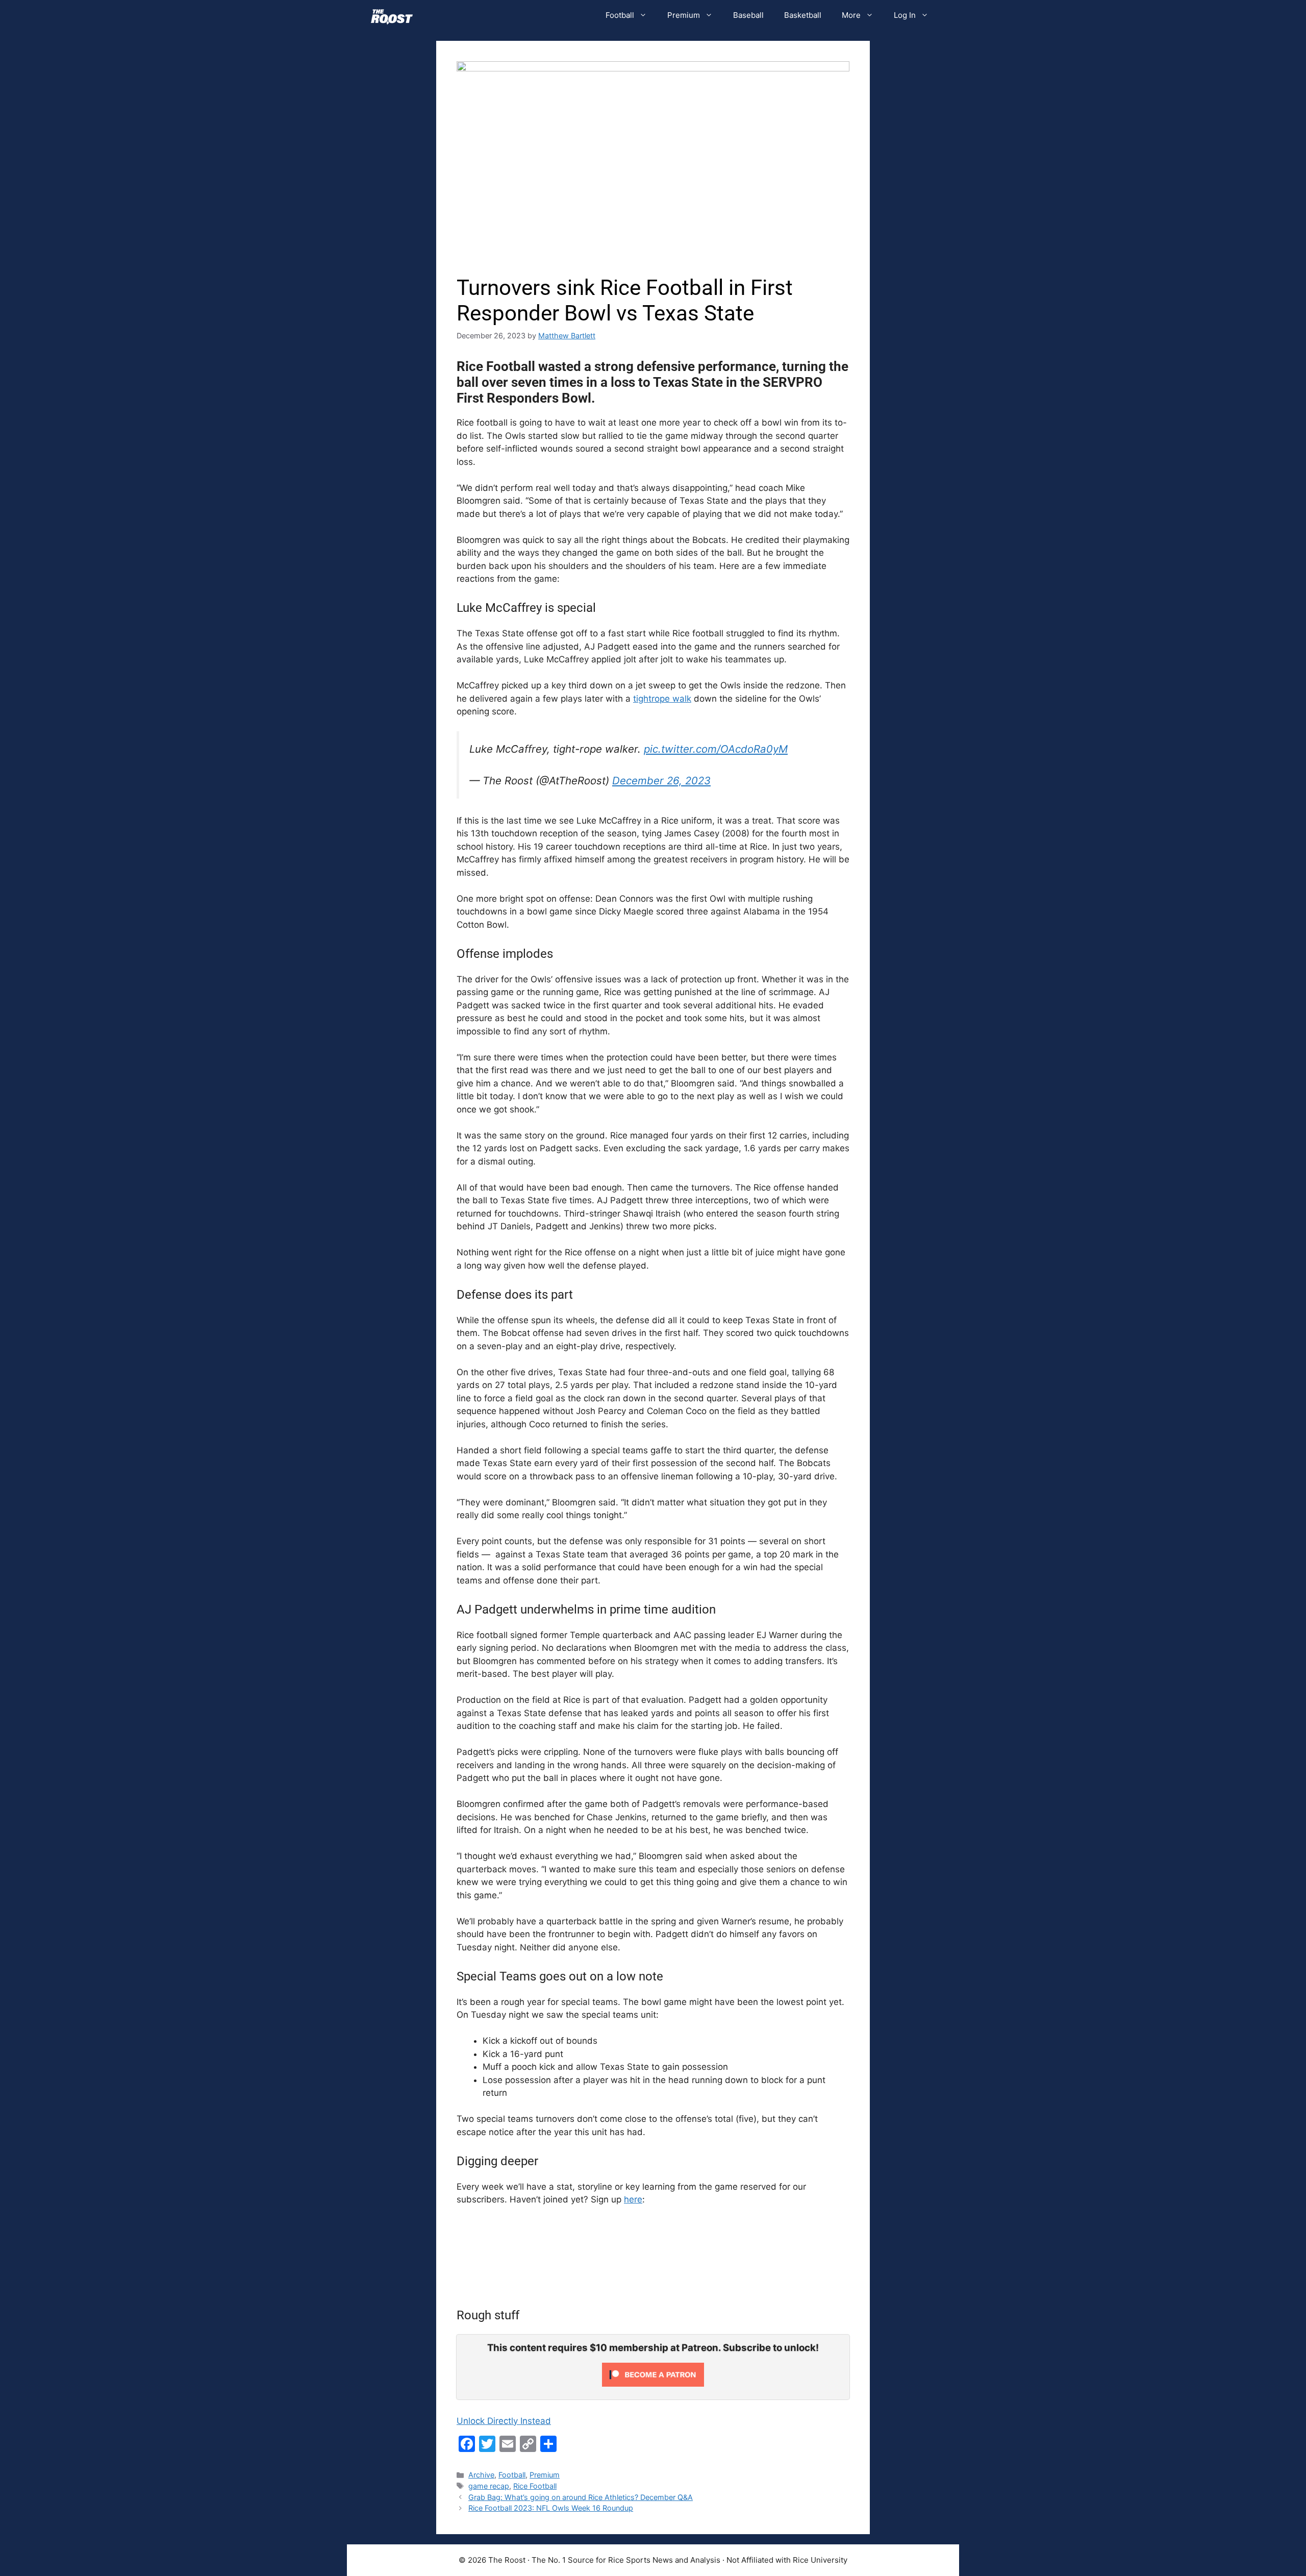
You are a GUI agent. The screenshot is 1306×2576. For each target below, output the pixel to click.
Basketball (803, 15)
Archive (481, 2475)
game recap (489, 2486)
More (851, 15)
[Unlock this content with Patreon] (653, 2384)
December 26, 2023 (661, 781)
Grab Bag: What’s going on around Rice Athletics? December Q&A (581, 2497)
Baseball (748, 15)
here (633, 2199)
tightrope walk (662, 699)
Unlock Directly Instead (504, 2421)
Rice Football (535, 2486)
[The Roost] (392, 15)
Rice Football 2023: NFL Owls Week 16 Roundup (551, 2508)
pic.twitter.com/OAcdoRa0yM (716, 749)
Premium (684, 15)
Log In (905, 15)
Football (620, 15)
